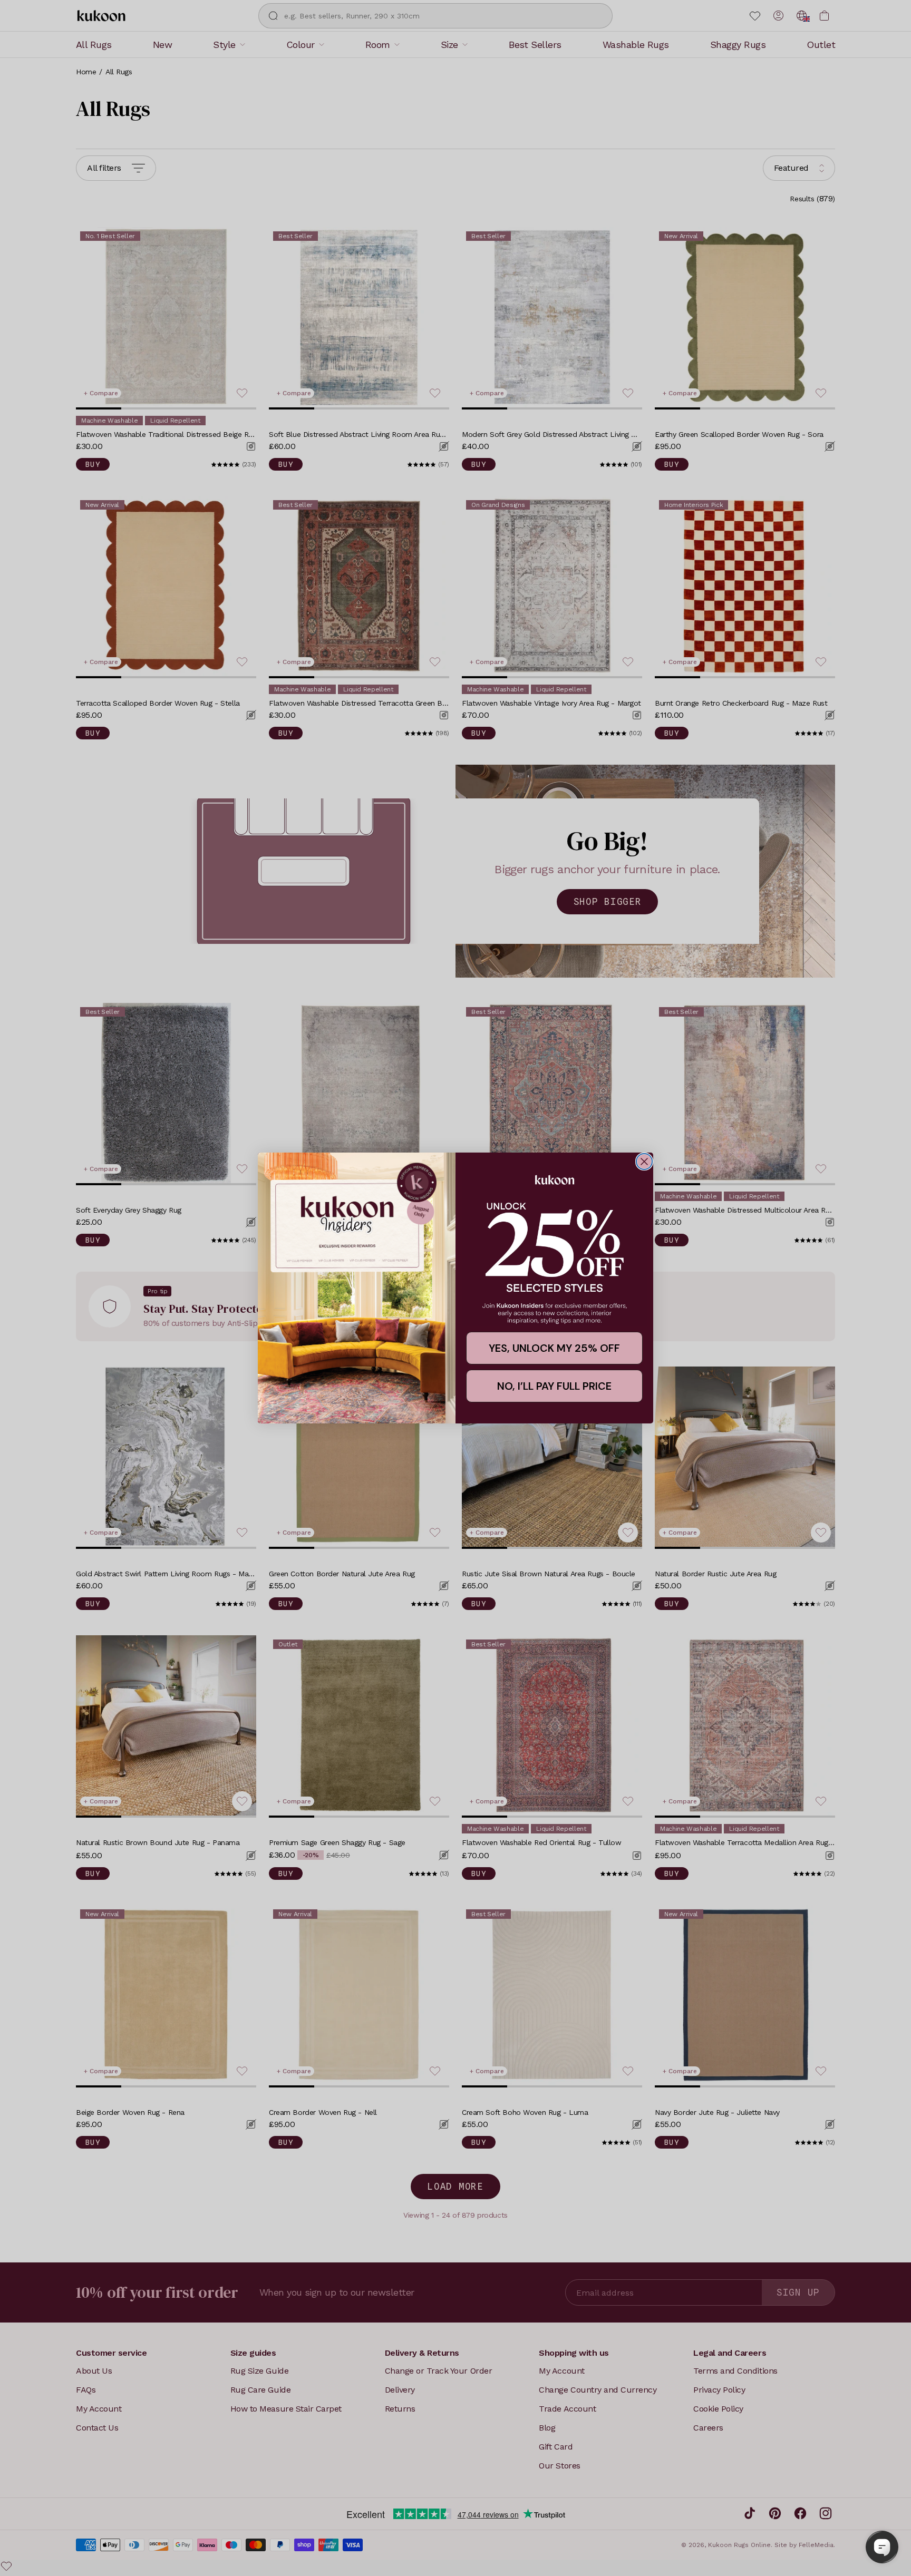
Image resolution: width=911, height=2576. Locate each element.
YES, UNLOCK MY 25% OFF (554, 1348)
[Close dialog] (644, 1162)
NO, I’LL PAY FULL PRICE (554, 1386)
